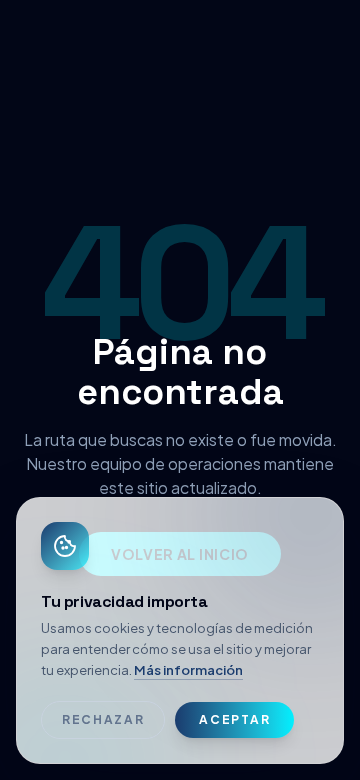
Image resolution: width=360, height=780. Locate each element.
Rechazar (103, 719)
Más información (188, 670)
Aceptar (234, 719)
